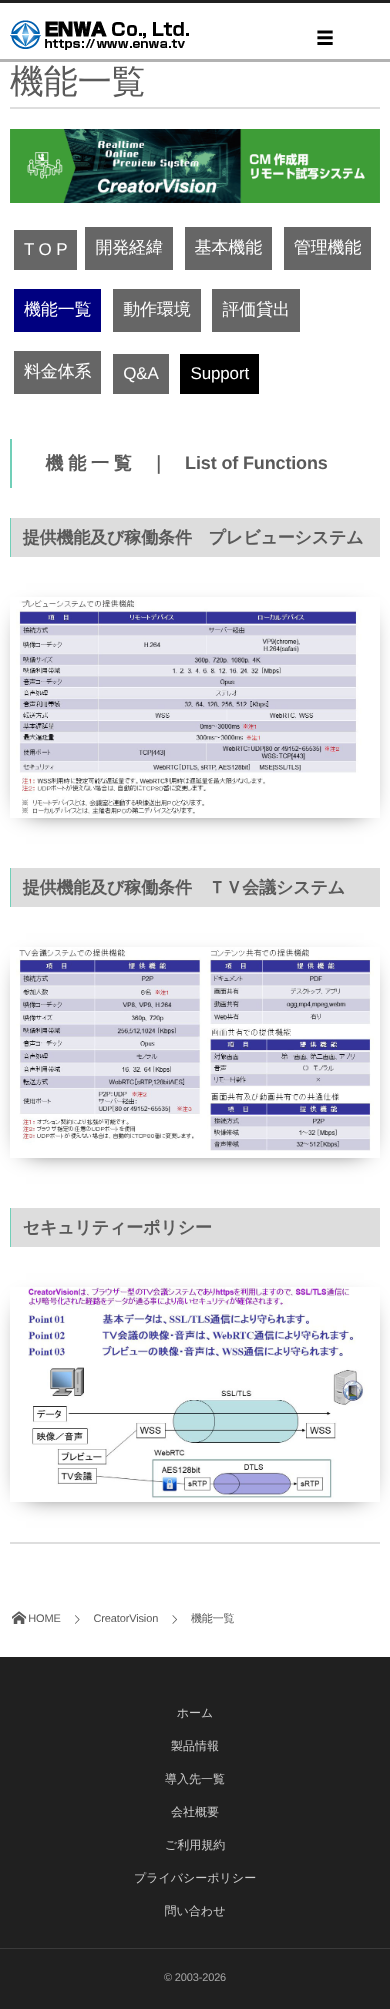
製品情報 (195, 1746)
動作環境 (156, 309)
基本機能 (228, 247)
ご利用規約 (195, 1845)
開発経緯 (128, 247)
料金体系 (57, 371)
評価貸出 (255, 309)
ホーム (195, 1713)
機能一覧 (57, 309)
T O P (45, 249)
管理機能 (327, 247)
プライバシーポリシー (195, 1878)
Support (219, 373)
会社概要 (195, 1812)
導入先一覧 (195, 1779)
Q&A (140, 373)
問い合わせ (195, 1911)
